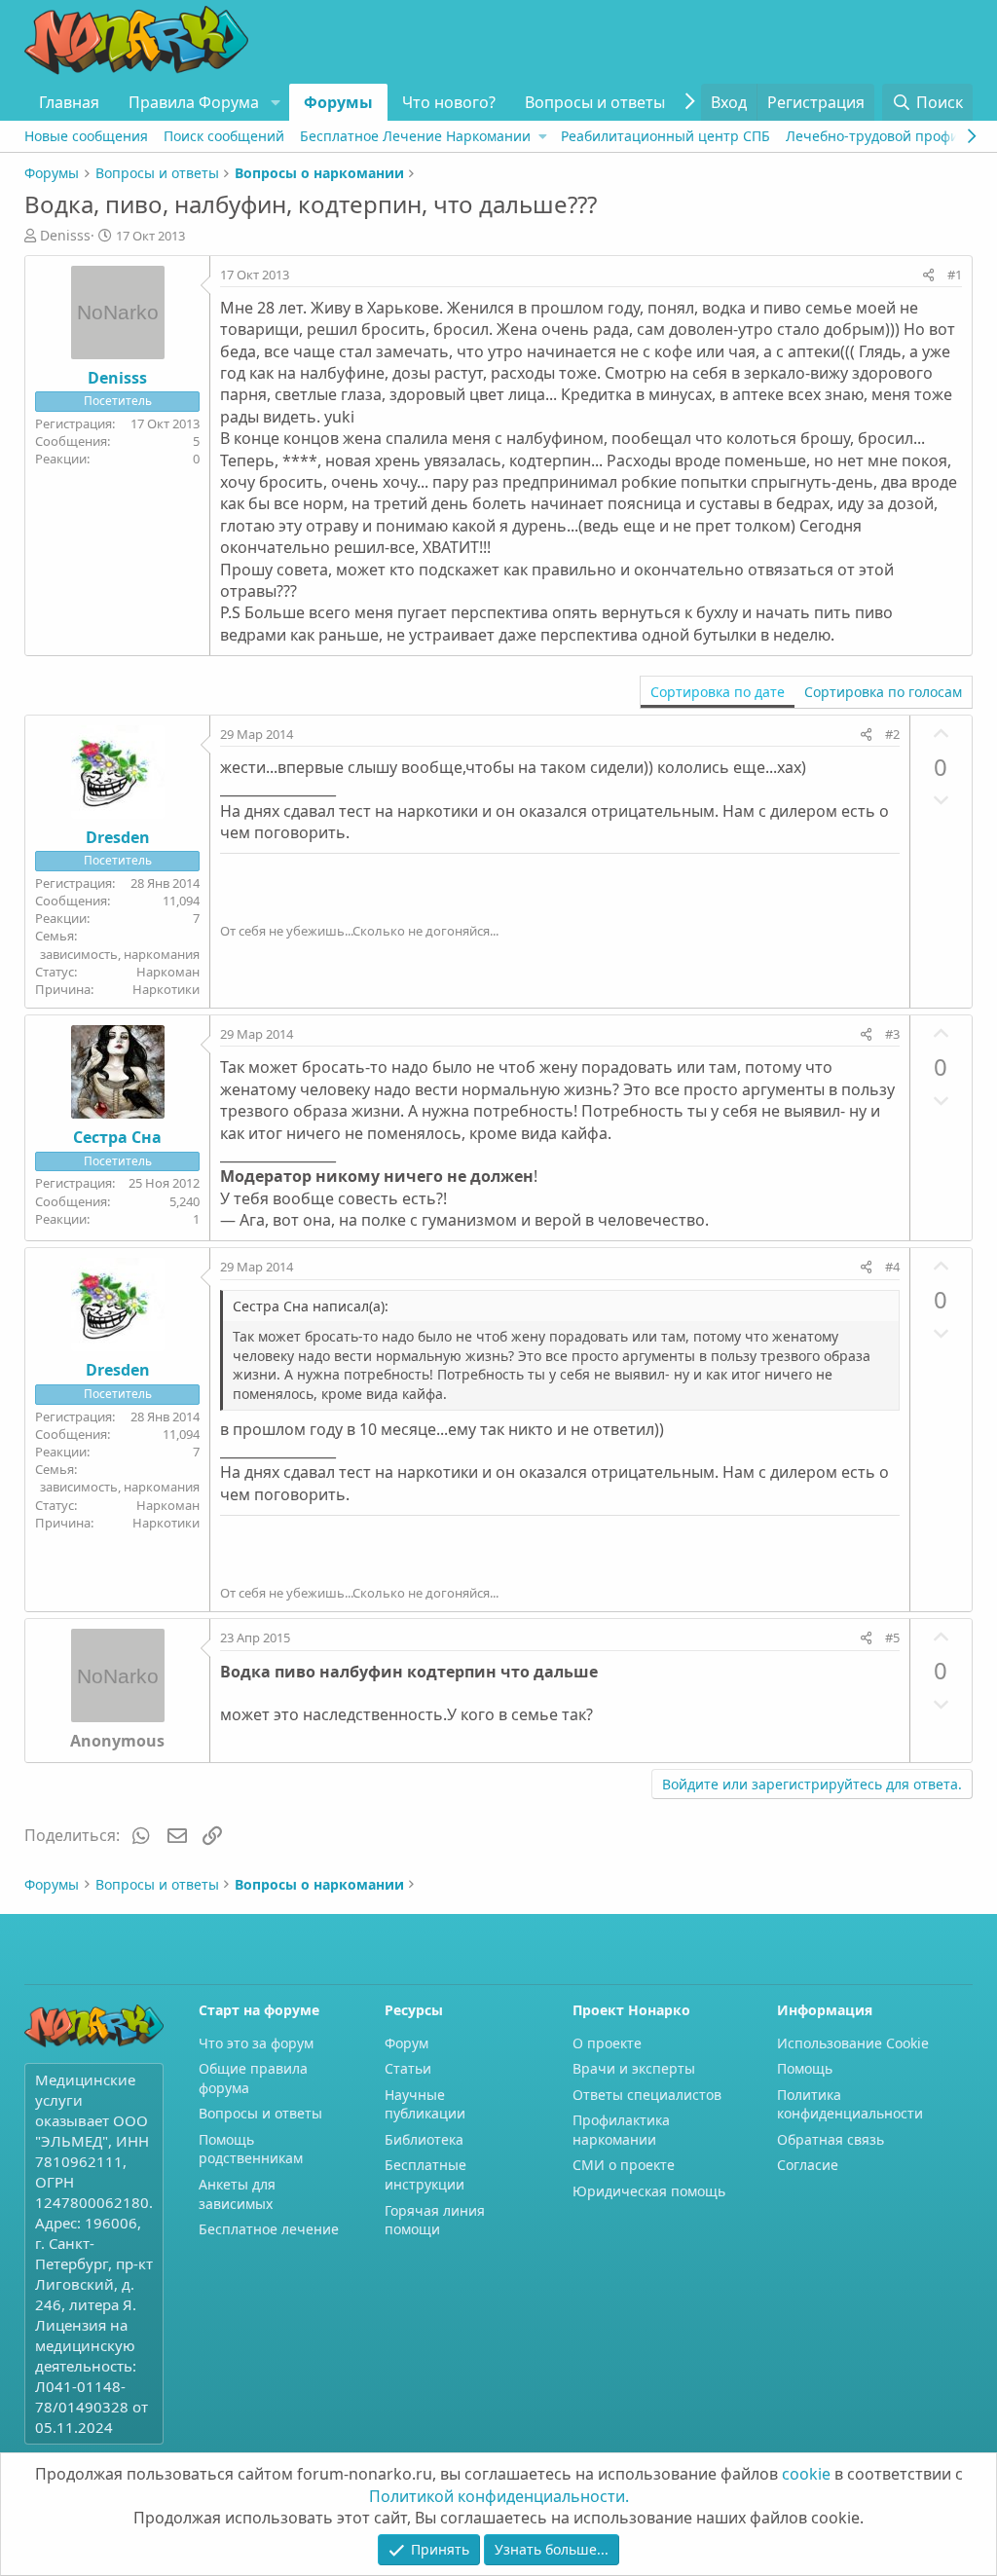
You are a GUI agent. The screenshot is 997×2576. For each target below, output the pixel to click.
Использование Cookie (853, 2043)
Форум (406, 2043)
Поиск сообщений (224, 136)
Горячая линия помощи (435, 2220)
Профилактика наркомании (621, 2130)
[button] (275, 102)
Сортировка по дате (718, 692)
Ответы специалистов (647, 2095)
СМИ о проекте (624, 2165)
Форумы (338, 102)
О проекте (607, 2043)
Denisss (65, 235)
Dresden (118, 837)
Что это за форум (256, 2043)
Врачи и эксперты (634, 2068)
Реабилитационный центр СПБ (665, 136)
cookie (806, 2474)
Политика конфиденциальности (850, 2104)
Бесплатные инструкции (425, 2174)
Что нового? (449, 102)
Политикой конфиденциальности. (499, 2496)
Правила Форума (194, 102)
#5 (892, 1638)
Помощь (805, 2068)
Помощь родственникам (251, 2149)
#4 (892, 1267)
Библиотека (424, 2139)
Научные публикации (425, 2104)
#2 (892, 734)
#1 (955, 275)
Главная (69, 102)
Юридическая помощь (649, 2191)
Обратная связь (831, 2139)
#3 (892, 1034)
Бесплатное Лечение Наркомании (415, 136)
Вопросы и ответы (595, 102)
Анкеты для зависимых (237, 2194)
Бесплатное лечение (269, 2229)
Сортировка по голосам (883, 692)
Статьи (408, 2068)
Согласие (808, 2165)
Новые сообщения (86, 136)
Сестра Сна (117, 1137)
